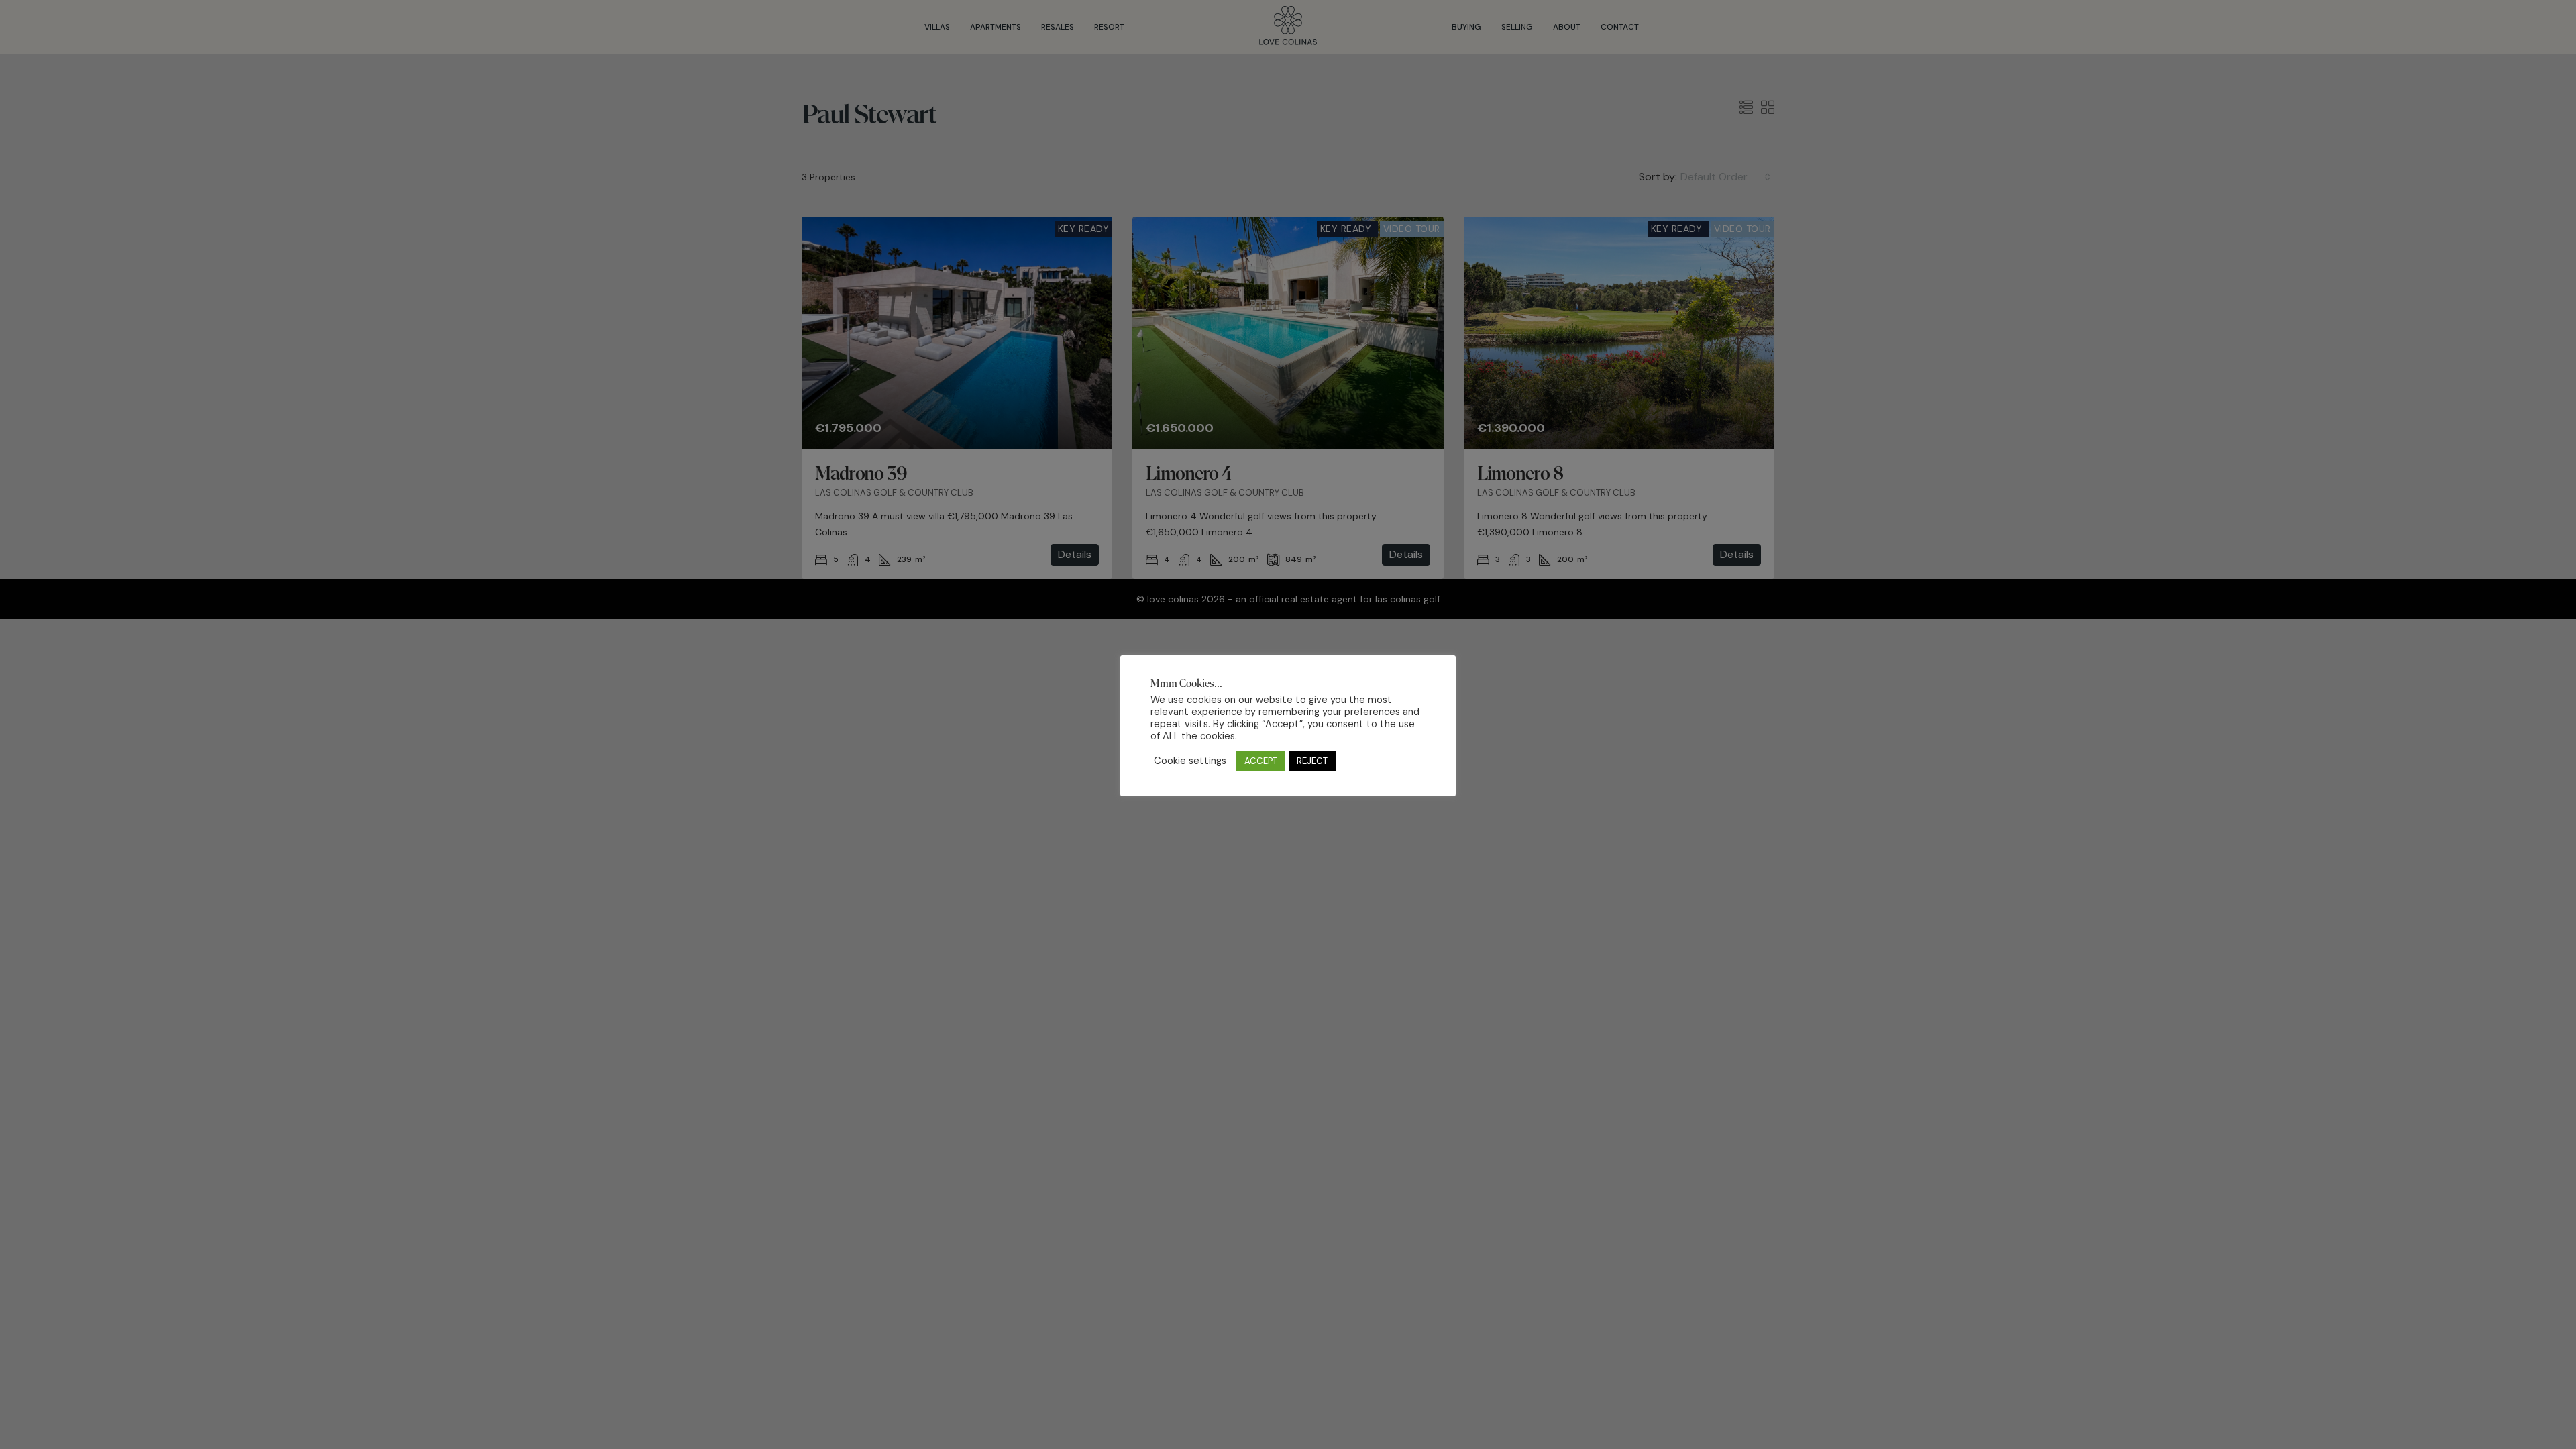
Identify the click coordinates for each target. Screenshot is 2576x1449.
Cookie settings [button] (1190, 761)
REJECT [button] (1312, 761)
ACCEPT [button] (1261, 761)
